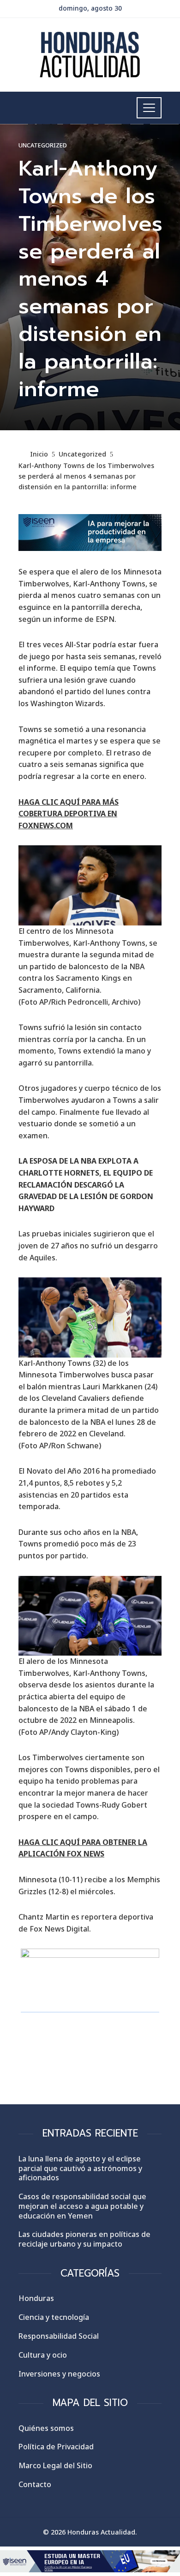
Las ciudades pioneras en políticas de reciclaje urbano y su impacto (84, 2239)
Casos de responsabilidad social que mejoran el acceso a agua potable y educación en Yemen (82, 2206)
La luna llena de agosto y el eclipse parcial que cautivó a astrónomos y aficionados (80, 2168)
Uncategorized (43, 145)
